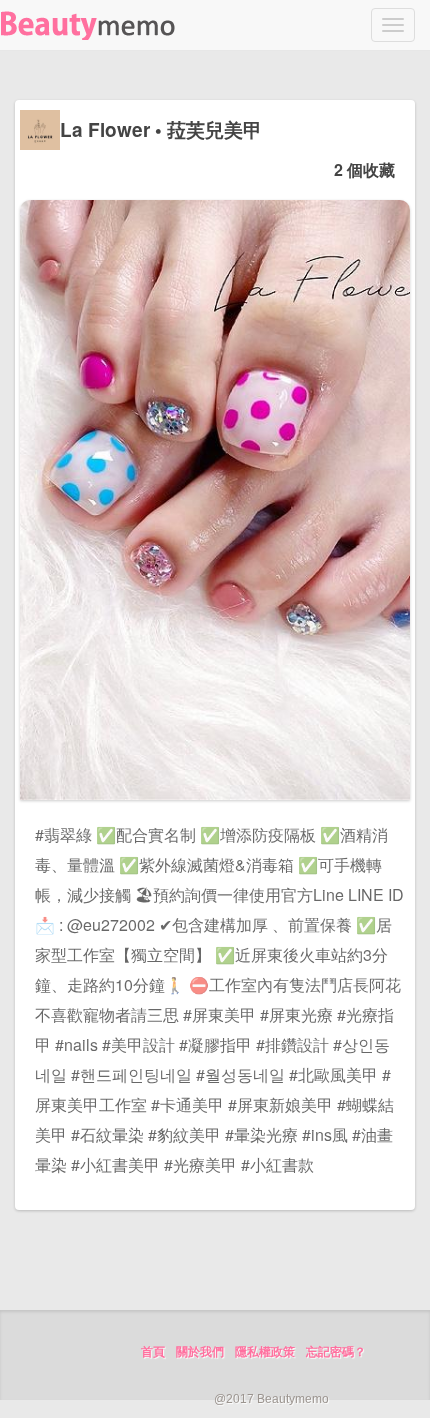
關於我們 (200, 1352)
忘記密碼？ (336, 1352)
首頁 (153, 1352)
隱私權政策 (265, 1352)
